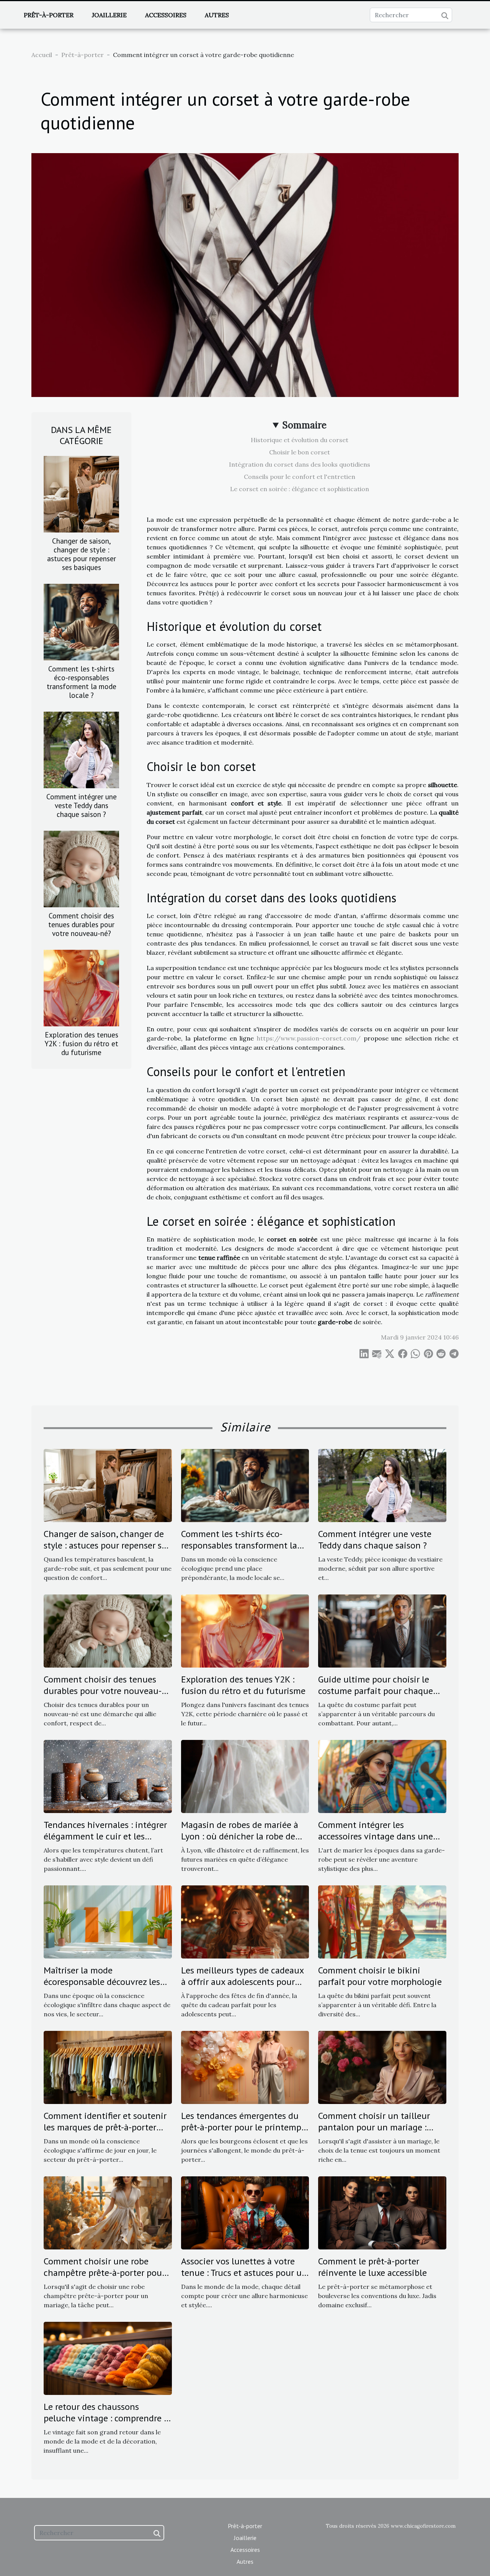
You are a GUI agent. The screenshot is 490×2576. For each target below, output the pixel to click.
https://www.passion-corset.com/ (309, 1038)
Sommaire (305, 425)
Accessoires (166, 15)
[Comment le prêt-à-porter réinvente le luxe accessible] (382, 2212)
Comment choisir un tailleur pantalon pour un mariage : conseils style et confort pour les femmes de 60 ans (376, 2133)
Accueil (42, 55)
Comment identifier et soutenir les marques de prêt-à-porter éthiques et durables (105, 2127)
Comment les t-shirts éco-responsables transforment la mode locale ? (82, 682)
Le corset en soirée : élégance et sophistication (300, 489)
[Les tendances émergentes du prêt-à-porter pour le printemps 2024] (245, 2066)
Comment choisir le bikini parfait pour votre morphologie (380, 1976)
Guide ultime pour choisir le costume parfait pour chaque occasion (376, 1691)
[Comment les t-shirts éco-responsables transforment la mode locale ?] (81, 621)
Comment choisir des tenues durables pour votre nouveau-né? (81, 924)
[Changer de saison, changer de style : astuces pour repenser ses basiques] (81, 493)
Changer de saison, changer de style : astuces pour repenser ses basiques (82, 554)
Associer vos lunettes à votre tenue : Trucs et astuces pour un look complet (244, 2273)
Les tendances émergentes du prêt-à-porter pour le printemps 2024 (243, 2127)
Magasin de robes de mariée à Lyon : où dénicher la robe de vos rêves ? (240, 1836)
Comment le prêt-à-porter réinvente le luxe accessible (372, 2267)
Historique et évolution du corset (300, 440)
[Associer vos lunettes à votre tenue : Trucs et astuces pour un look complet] (245, 2212)
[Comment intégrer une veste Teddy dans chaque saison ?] (81, 749)
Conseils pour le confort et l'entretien (300, 477)
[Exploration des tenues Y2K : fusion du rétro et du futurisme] (81, 987)
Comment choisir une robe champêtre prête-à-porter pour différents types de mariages (104, 2273)
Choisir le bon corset (300, 452)
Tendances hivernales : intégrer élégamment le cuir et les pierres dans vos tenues (105, 1836)
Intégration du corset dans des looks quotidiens (300, 464)
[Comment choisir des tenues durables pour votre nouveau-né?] (81, 868)
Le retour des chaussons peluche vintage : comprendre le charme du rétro (107, 2418)
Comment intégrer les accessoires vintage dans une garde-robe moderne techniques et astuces (382, 1842)
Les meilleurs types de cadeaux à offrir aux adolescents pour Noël (242, 1982)
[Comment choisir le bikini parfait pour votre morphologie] (382, 1921)
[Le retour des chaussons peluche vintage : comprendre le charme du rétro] (108, 2357)
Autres (217, 15)
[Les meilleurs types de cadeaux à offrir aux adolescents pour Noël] (245, 1921)
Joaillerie (109, 15)
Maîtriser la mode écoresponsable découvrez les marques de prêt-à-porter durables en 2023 (102, 1988)
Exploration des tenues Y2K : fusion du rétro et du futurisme (81, 1043)
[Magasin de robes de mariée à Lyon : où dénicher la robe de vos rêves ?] (245, 1776)
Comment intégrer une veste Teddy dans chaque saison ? (82, 805)
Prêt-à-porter (49, 15)
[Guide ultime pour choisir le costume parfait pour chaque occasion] (382, 1630)
